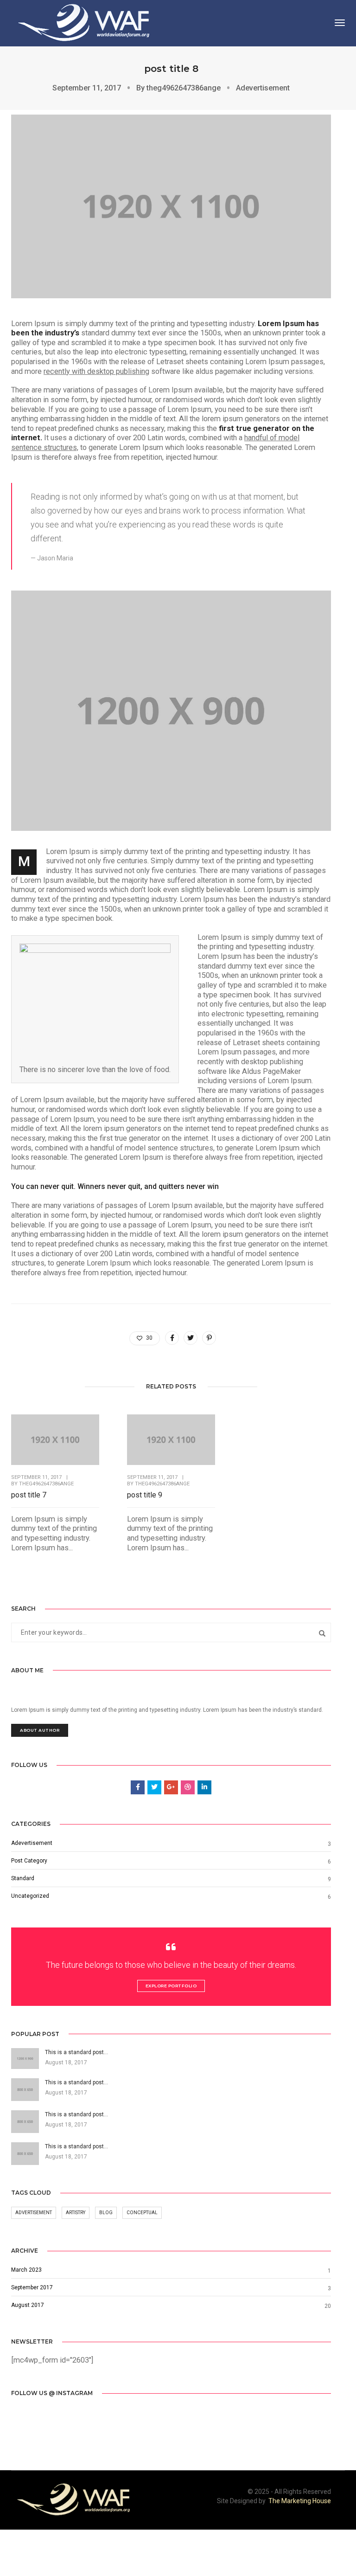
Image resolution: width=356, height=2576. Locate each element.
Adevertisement (263, 88)
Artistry (76, 2213)
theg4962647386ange (184, 88)
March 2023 (26, 2270)
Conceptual (142, 2213)
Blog (106, 2213)
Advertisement (34, 2213)
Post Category (29, 1861)
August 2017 (28, 2305)
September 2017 (32, 2287)
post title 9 (145, 1495)
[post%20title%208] (172, 1338)
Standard (23, 1878)
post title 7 (29, 1495)
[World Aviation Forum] (87, 22)
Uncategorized (30, 1896)
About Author (40, 1730)
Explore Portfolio (171, 1986)
